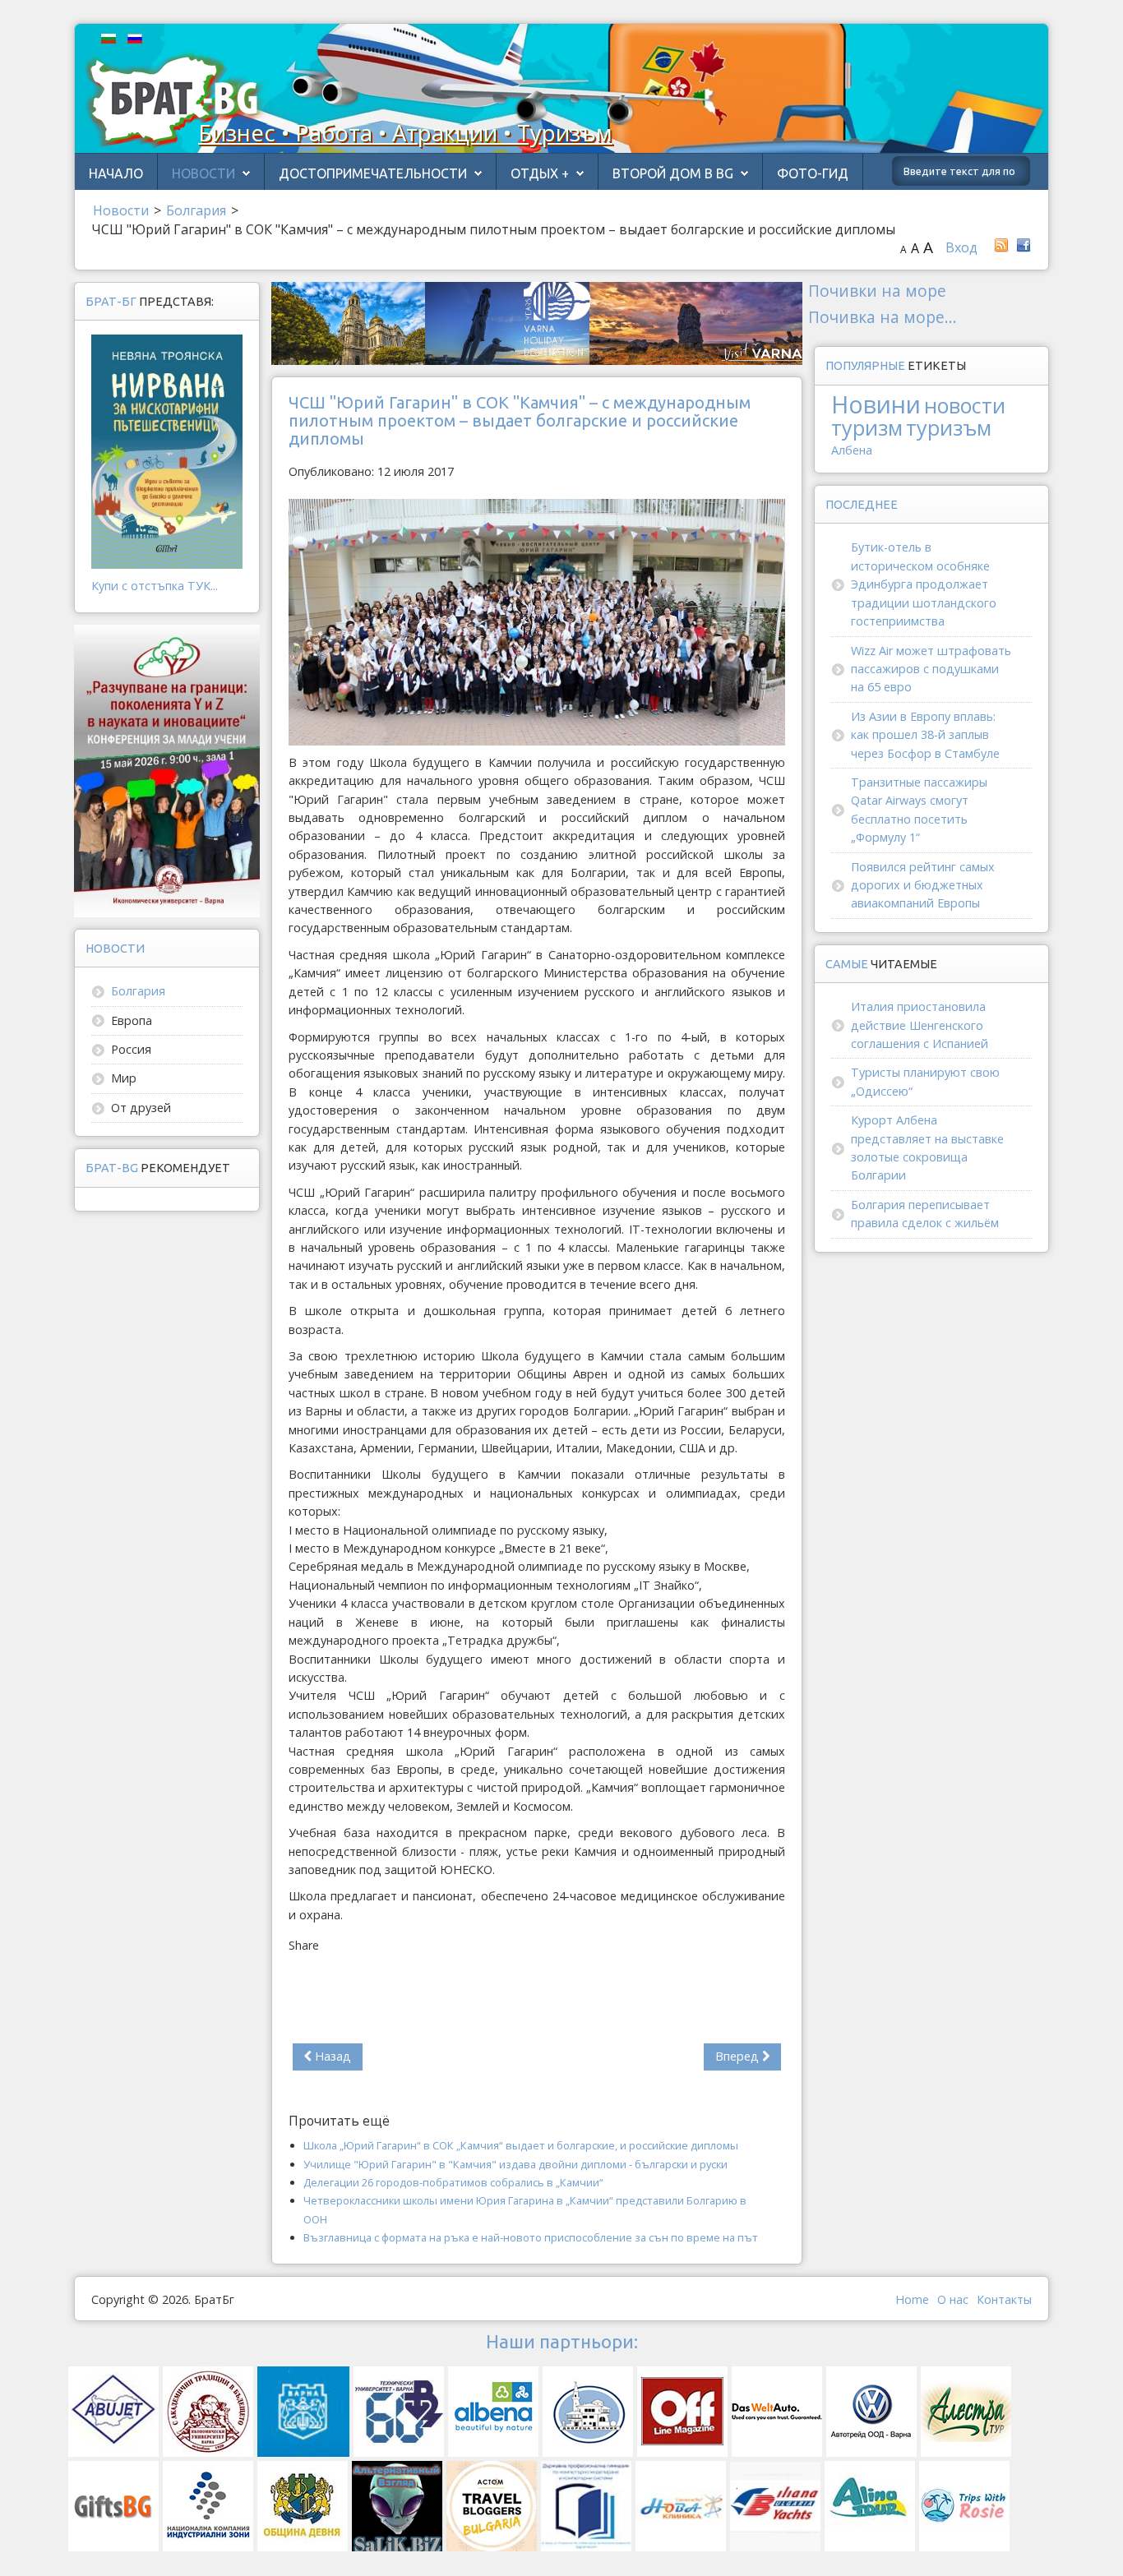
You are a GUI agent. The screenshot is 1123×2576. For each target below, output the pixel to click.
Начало (116, 173)
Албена (852, 450)
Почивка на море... (883, 317)
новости (965, 405)
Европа (132, 1020)
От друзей (141, 1108)
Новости (203, 173)
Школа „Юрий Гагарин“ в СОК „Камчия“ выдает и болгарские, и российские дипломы (521, 2145)
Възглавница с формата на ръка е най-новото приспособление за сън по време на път (531, 2237)
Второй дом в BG (673, 173)
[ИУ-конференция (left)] (167, 770)
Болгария (138, 991)
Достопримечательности (373, 173)
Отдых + (540, 173)
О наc (953, 2299)
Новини (876, 404)
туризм (867, 427)
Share (304, 1945)
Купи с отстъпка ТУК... (155, 586)
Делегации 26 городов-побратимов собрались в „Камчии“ (453, 2182)
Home (912, 2299)
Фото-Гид (813, 173)
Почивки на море (877, 291)
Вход (961, 247)
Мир (124, 1078)
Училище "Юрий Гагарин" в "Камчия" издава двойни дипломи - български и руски (515, 2164)
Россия (131, 1049)
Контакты (1004, 2299)
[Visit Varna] (537, 322)
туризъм (949, 427)
